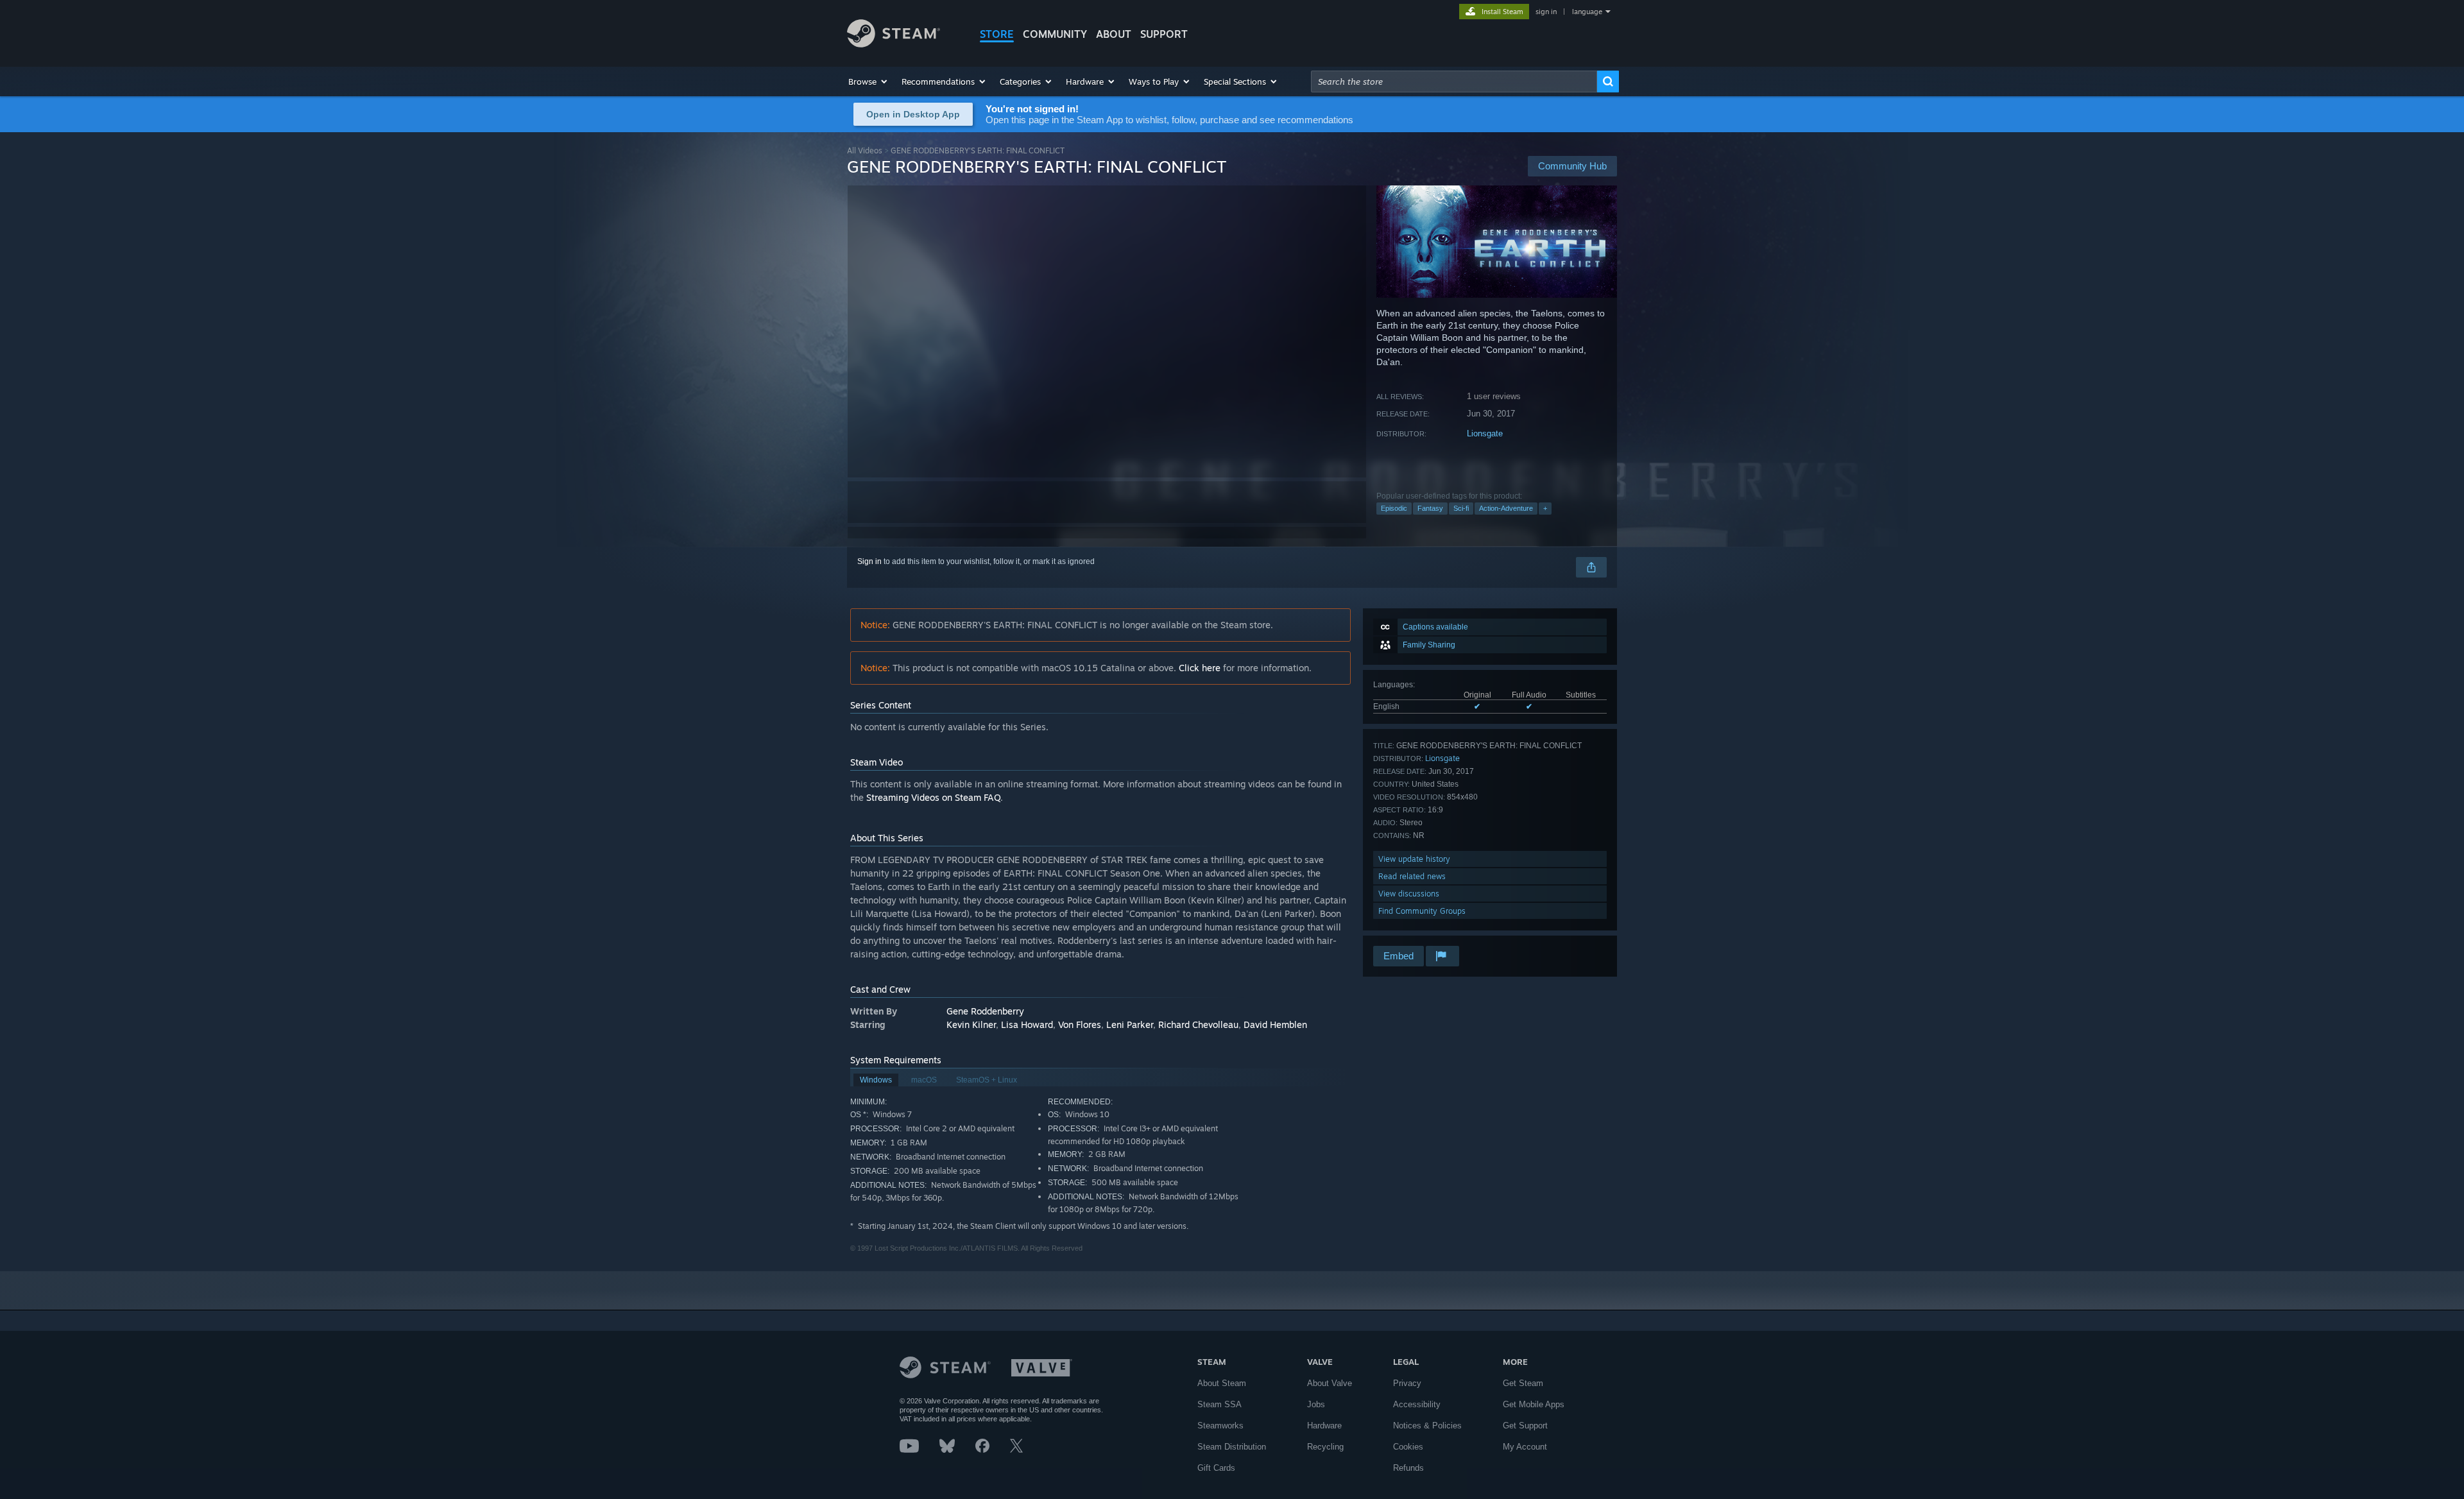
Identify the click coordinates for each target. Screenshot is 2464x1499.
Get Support (1525, 1426)
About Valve (1330, 1383)
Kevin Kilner (971, 1024)
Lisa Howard (1027, 1024)
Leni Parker (1130, 1024)
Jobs (1316, 1404)
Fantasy (1430, 508)
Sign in (869, 561)
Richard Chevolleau (1198, 1024)
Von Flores (1080, 1024)
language (1587, 12)
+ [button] (1545, 508)
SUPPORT (1164, 34)
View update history (1414, 859)
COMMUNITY (1055, 34)
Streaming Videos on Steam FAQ (933, 797)
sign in (1546, 12)
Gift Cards (1216, 1468)
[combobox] (1454, 81)
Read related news (1412, 876)
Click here (1200, 668)
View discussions (1409, 894)
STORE (997, 34)
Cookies (1408, 1447)
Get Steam (1523, 1383)
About (1114, 34)
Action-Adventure (1506, 508)
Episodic (1394, 508)
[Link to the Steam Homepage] (894, 44)
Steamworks (1220, 1426)
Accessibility (1417, 1404)
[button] (868, 81)
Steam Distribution (1232, 1447)
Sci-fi (1461, 508)
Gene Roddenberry (985, 1011)
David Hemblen (1275, 1024)
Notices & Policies (1427, 1426)
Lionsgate (1485, 433)
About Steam (1222, 1383)
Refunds (1408, 1468)
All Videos (865, 150)
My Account (1525, 1447)
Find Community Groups (1422, 911)
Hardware (1324, 1426)
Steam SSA (1219, 1404)
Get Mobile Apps (1534, 1404)
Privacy (1407, 1383)
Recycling (1325, 1447)
